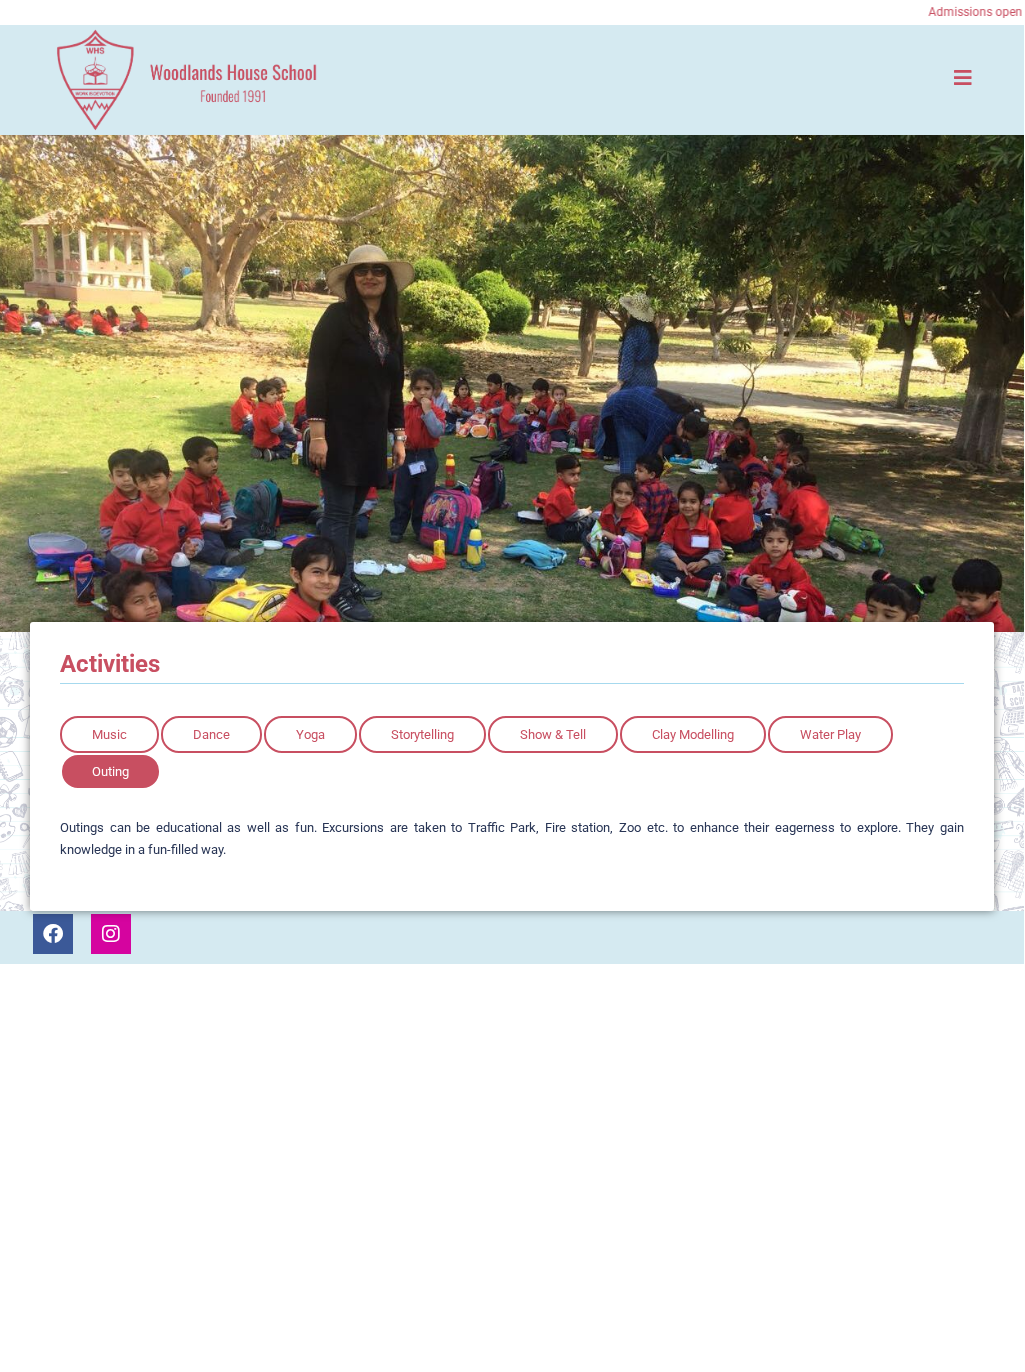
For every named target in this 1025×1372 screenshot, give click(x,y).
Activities (110, 664)
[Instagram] (111, 934)
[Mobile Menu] (963, 77)
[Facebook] (53, 934)
